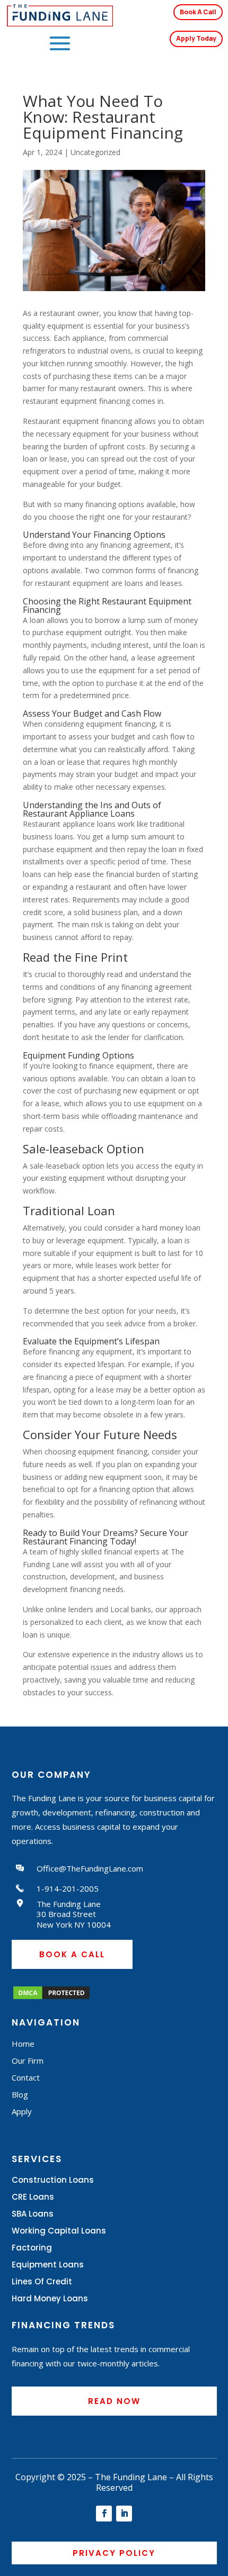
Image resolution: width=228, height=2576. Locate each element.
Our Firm (28, 2060)
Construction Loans (53, 2180)
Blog (20, 2094)
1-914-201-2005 (68, 1888)
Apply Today (196, 38)
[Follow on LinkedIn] (124, 2514)
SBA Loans (33, 2214)
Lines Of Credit (42, 2281)
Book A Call (198, 12)
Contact (26, 2077)
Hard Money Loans (50, 2298)
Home (23, 2044)
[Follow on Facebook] (104, 2514)
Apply (22, 2111)
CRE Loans (33, 2197)
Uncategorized (95, 152)
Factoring (32, 2248)
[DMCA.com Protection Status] (51, 1998)
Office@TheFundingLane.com (90, 1868)
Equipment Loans (48, 2265)
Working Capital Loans (59, 2231)
